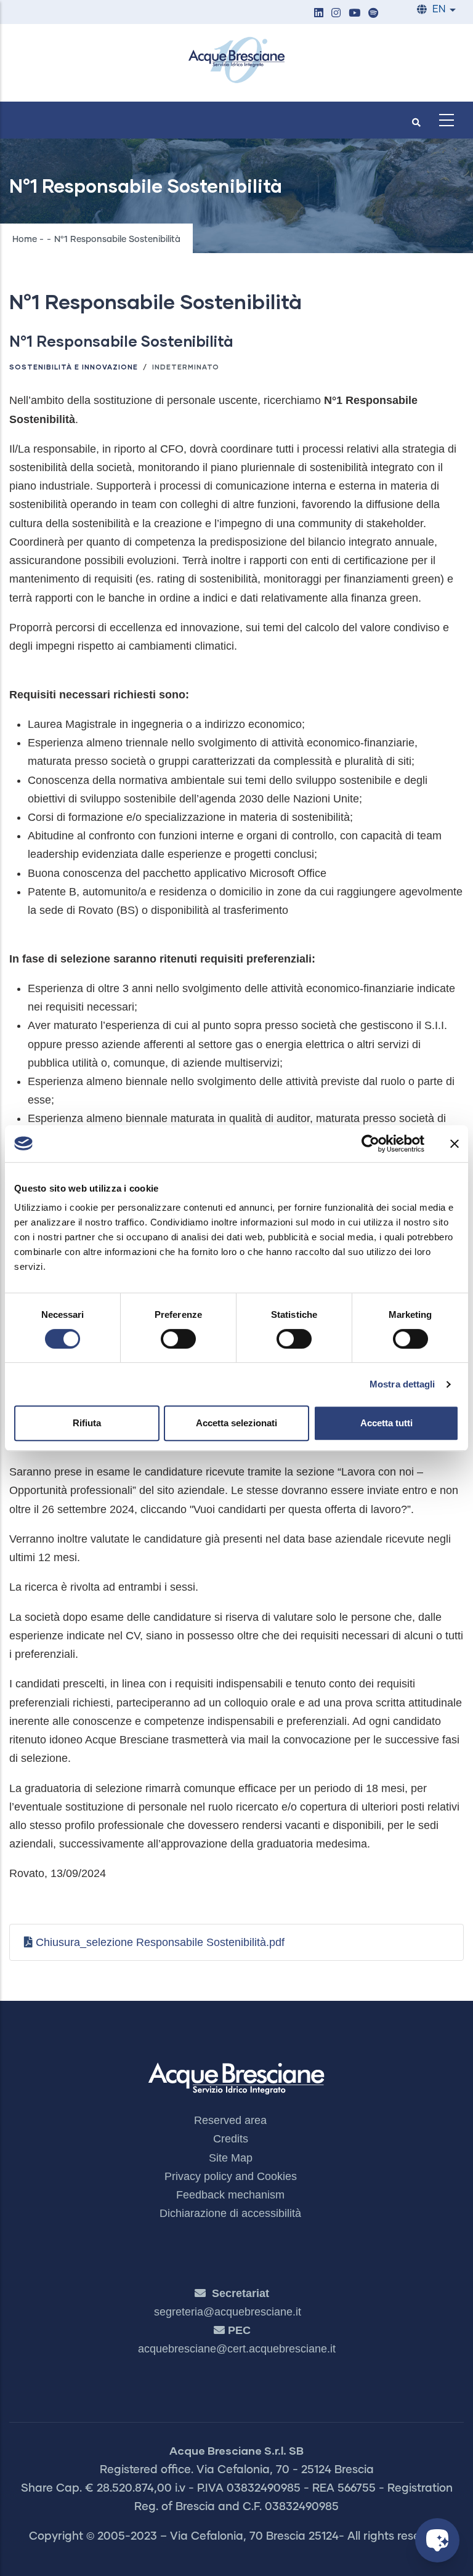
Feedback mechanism (230, 2195)
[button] (318, 14)
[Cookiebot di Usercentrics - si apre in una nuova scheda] (370, 1144)
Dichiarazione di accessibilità (230, 2213)
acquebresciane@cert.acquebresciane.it (237, 2349)
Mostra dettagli (402, 1384)
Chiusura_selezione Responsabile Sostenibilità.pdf (160, 1942)
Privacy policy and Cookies (231, 2176)
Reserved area (230, 2120)
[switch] (178, 1339)
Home (25, 240)
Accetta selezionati (236, 1423)
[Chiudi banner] (455, 1144)
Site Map (231, 2158)
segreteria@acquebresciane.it (228, 2312)
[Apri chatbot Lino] (437, 2540)
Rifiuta (87, 1423)
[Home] (236, 60)
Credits (231, 2139)
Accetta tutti (386, 1423)
